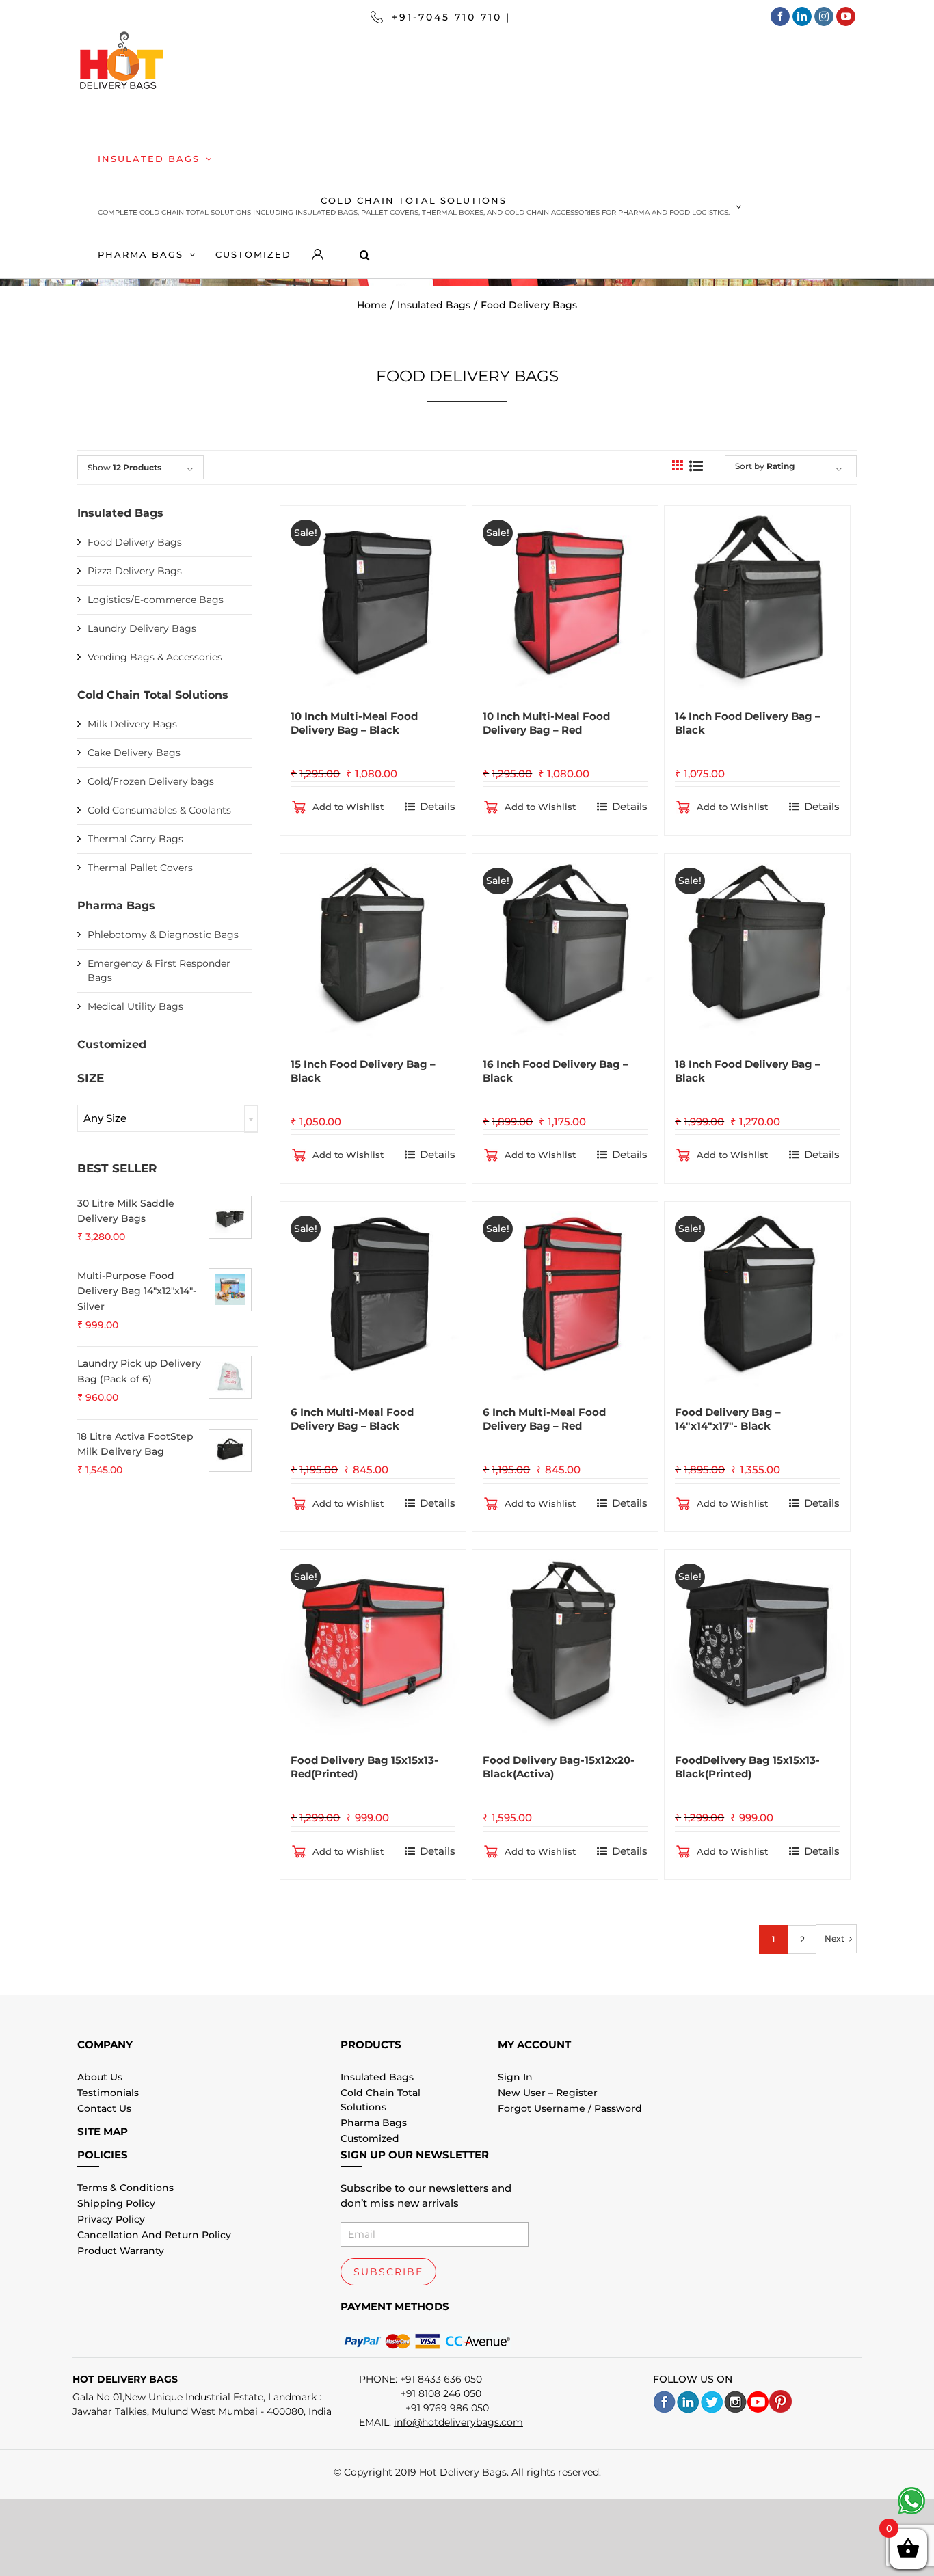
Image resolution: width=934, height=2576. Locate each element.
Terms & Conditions (125, 2188)
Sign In (515, 2077)
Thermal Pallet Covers (140, 868)
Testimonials (108, 2093)
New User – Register (548, 2093)
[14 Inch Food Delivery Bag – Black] (757, 595)
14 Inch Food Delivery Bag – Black (748, 723)
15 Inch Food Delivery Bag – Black (363, 1071)
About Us (100, 2077)
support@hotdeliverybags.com (619, 17)
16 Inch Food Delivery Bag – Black (556, 1071)
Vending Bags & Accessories (155, 657)
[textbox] (168, 1118)
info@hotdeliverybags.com (458, 2422)
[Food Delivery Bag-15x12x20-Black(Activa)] (565, 1639)
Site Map (103, 2131)
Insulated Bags (120, 513)
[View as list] (696, 466)
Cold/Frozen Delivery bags (151, 781)
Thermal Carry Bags (135, 839)
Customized (112, 1044)
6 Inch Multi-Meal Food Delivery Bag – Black (352, 1419)
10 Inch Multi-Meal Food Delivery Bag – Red (546, 723)
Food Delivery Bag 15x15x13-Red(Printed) (364, 1767)
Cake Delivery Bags (134, 753)
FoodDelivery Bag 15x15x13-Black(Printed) (747, 1767)
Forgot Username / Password (570, 2108)
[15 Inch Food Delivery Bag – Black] (373, 943)
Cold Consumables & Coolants (159, 810)
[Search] (354, 254)
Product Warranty (121, 2251)
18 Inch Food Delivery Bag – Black (748, 1071)
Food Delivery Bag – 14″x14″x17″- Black (728, 1419)
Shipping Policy (116, 2203)
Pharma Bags (116, 905)
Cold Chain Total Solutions (153, 695)
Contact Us (104, 2108)
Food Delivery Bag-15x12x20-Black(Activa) (559, 1767)
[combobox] (168, 1118)
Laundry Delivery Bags (142, 628)
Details (438, 806)
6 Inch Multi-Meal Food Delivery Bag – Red (544, 1419)
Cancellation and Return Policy (154, 2235)
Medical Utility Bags (135, 1006)
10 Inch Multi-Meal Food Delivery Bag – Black (354, 723)
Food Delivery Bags (135, 542)
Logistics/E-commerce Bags (156, 600)
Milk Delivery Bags (132, 724)
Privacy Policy (111, 2219)
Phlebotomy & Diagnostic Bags (163, 935)
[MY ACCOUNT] (315, 254)
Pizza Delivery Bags (135, 571)
